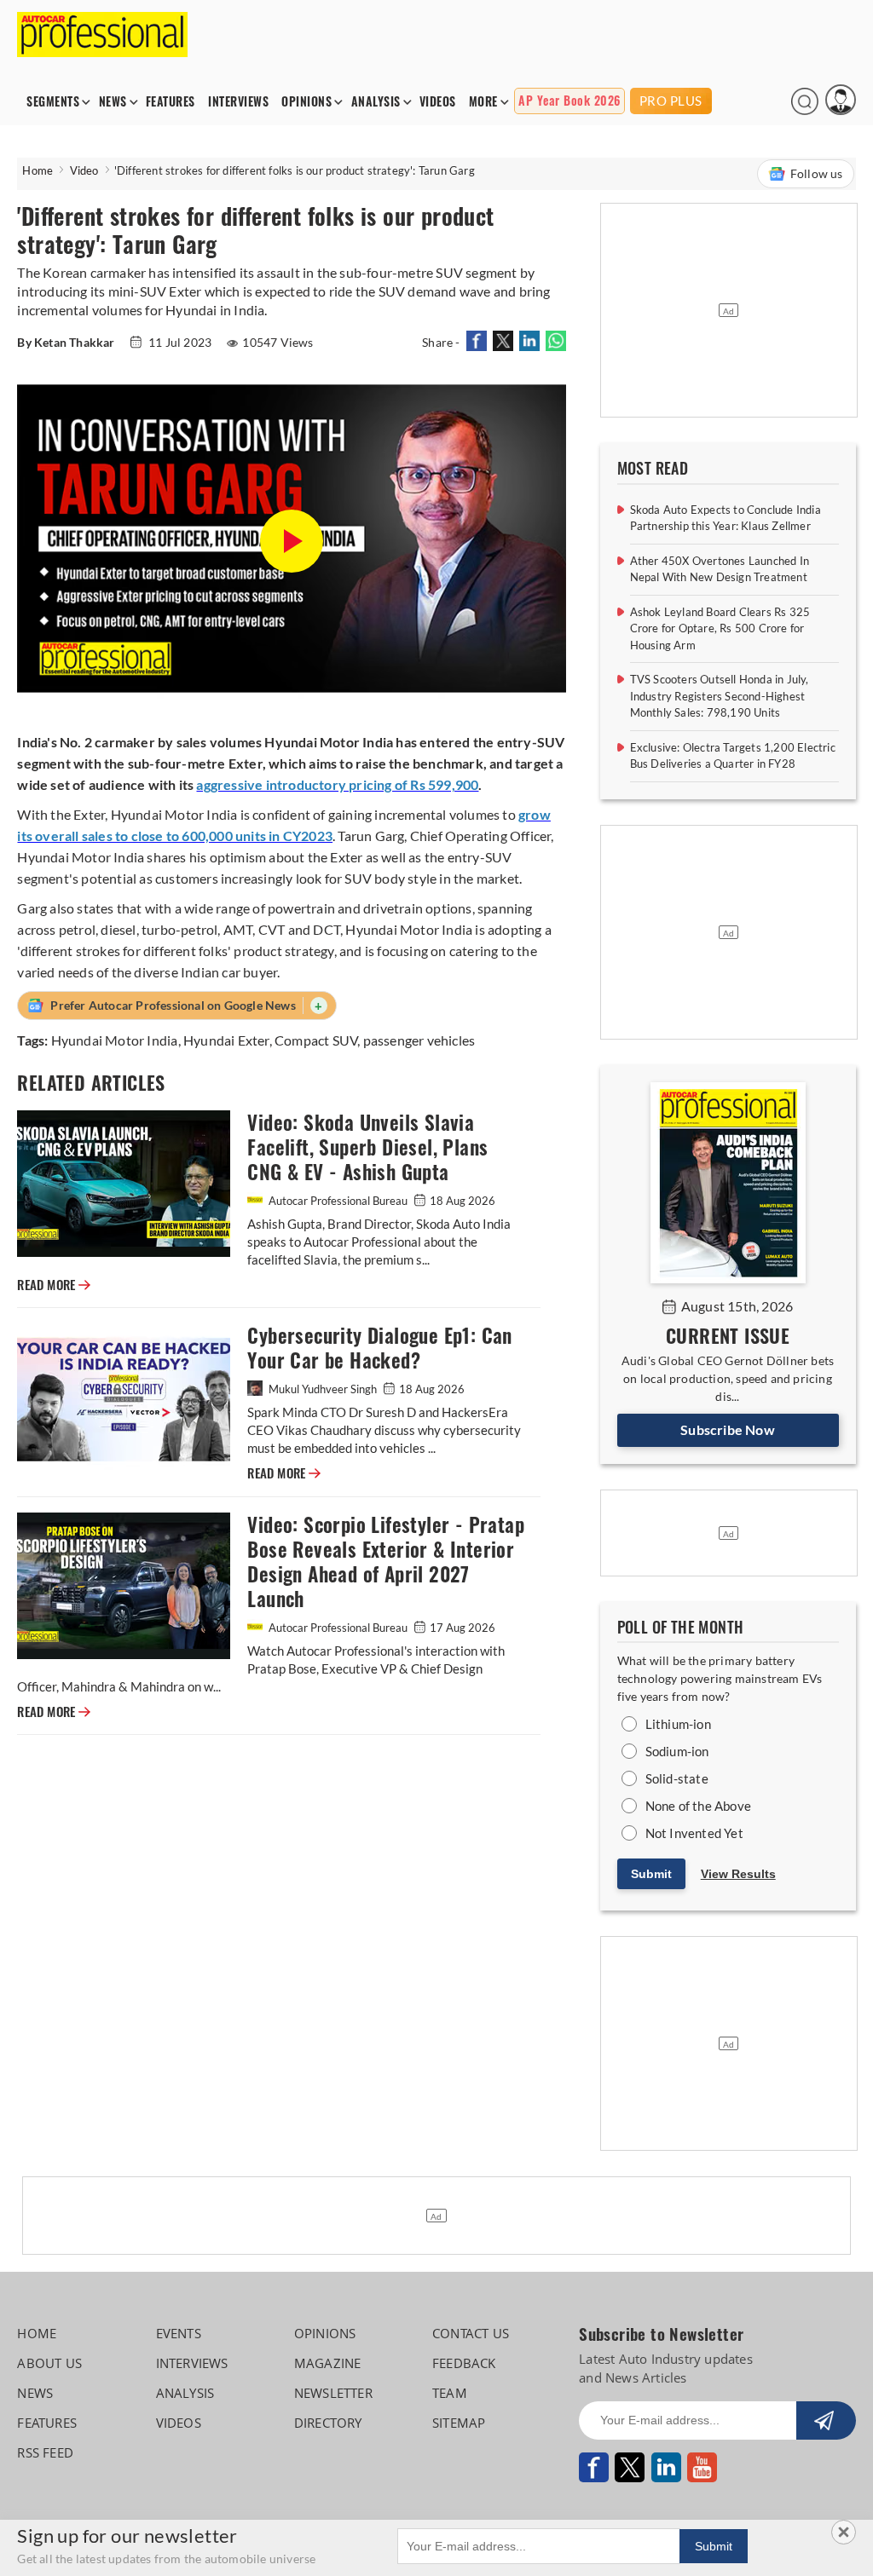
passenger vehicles (419, 1040)
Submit (651, 1874)
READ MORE (54, 1285)
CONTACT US (471, 2333)
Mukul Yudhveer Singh (323, 1389)
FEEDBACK (464, 2363)
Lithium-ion (678, 1724)
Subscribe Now (728, 1429)
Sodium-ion (677, 1751)
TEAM (450, 2393)
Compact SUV (316, 1040)
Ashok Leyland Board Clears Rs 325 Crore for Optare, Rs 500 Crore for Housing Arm (720, 628)
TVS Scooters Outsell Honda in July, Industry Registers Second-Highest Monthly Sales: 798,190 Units (720, 696)
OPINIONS (306, 102)
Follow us (817, 173)
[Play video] (291, 541)
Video (84, 170)
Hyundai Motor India (115, 1040)
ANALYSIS (376, 102)
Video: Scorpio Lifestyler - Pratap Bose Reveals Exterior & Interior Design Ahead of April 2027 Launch (386, 1562)
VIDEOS (438, 102)
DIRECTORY (328, 2423)
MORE (483, 102)
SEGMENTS (53, 102)
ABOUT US (49, 2363)
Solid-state (677, 1778)
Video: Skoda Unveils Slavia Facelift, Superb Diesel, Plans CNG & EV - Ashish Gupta (367, 1147)
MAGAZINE (328, 2363)
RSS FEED (45, 2452)
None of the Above (698, 1806)
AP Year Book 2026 (569, 101)
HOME (37, 2333)
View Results (738, 1874)
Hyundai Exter (226, 1040)
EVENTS (179, 2333)
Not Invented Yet (694, 1833)
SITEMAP (459, 2423)
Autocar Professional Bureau (338, 1201)
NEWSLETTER (333, 2393)
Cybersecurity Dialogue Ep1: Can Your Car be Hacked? (379, 1348)
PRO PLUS (671, 101)
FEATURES (171, 102)
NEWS (113, 102)
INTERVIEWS (238, 102)
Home (38, 170)
